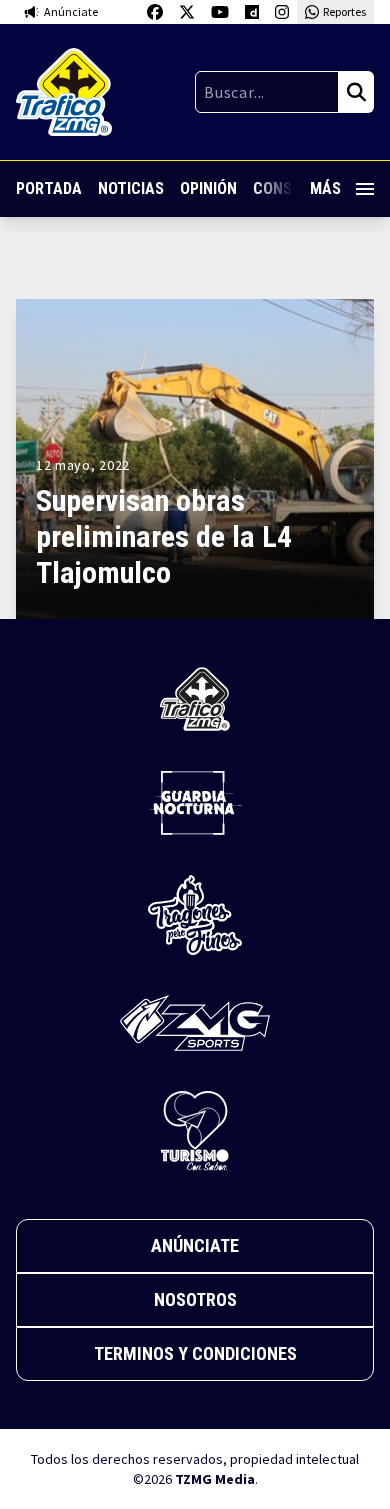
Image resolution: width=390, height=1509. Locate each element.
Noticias (131, 188)
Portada (49, 188)
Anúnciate (195, 1245)
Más (325, 188)
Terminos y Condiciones (195, 1353)
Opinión (208, 188)
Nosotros (195, 1299)
